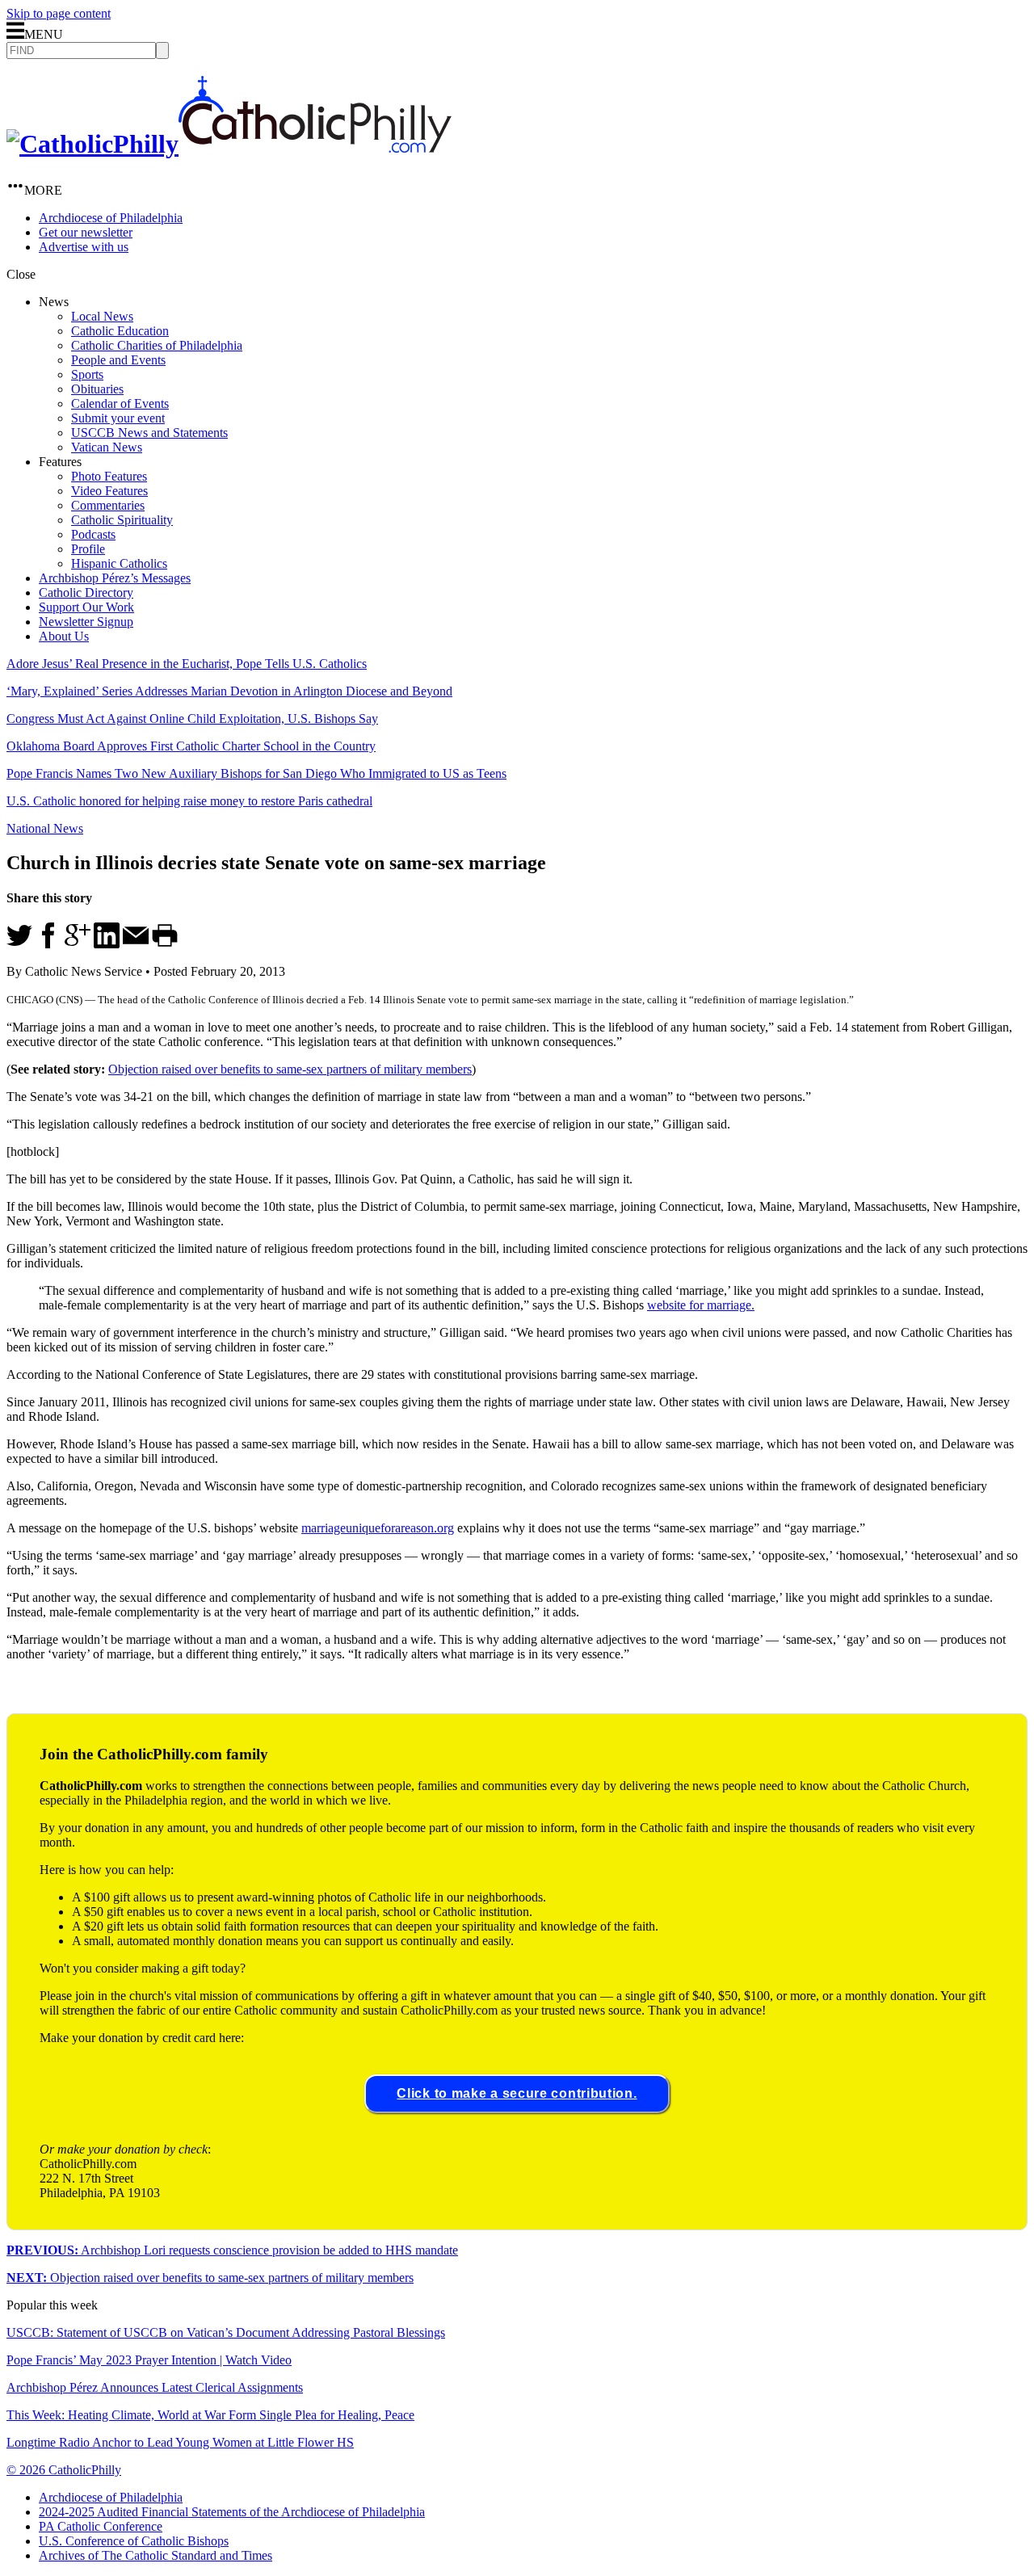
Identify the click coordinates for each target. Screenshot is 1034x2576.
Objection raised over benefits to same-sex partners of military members (290, 1069)
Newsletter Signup (86, 622)
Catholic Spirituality (122, 520)
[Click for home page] (229, 144)
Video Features (109, 491)
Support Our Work (86, 607)
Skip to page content (59, 13)
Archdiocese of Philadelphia (111, 218)
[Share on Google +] (78, 944)
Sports (87, 374)
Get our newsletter (86, 232)
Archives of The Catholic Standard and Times (156, 2555)
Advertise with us (84, 247)
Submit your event (118, 418)
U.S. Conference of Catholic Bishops (134, 2541)
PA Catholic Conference (101, 2526)
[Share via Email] (136, 944)
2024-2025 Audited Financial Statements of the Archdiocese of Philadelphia (232, 2512)
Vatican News (107, 447)
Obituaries (97, 389)
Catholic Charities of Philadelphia (157, 345)
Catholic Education (120, 331)
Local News (102, 316)
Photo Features (109, 476)
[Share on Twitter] (19, 944)
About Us (64, 636)
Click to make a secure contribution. (517, 2093)
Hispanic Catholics (119, 563)
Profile (88, 549)
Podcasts (93, 534)
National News (45, 828)
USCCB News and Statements (149, 433)
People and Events (118, 360)
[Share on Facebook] (48, 944)
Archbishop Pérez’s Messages (115, 578)
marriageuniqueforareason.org (378, 1528)
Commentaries (108, 505)
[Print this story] (165, 944)
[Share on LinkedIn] (107, 944)
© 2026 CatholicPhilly (64, 2470)
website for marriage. (701, 1305)
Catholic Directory (86, 593)
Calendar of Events (120, 403)
